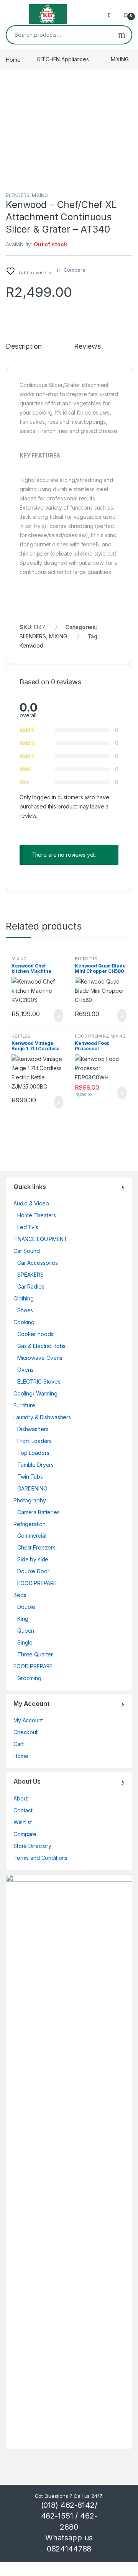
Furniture (24, 1405)
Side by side (33, 1559)
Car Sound (27, 1251)
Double (26, 1607)
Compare (25, 1834)
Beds (20, 1595)
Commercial (32, 1536)
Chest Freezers (36, 1547)
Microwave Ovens (40, 1358)
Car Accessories (38, 1263)
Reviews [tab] (87, 347)
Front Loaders (34, 1441)
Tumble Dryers (35, 1465)
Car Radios (31, 1286)
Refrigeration (30, 1524)
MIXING (120, 59)
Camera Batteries (39, 1512)
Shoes (25, 1310)
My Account (28, 1720)
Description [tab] (24, 347)
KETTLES (21, 1036)
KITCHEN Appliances (63, 59)
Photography (30, 1500)
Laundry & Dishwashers (42, 1417)
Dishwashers (33, 1429)
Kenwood (31, 645)
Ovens (25, 1370)
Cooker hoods (35, 1334)
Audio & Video (31, 1203)
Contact (23, 1810)
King (23, 1619)
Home (13, 59)
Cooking (24, 1322)
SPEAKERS (30, 1275)
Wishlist (23, 1822)
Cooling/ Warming (35, 1393)
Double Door (33, 1571)
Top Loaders (33, 1453)
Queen (26, 1631)
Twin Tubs (30, 1477)
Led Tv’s (28, 1227)
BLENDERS (18, 195)
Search (122, 35)
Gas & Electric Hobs (41, 1346)
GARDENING (32, 1488)
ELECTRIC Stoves (39, 1381)
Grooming (29, 1678)
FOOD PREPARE (91, 1036)
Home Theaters (37, 1215)
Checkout (25, 1732)
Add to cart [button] (58, 1015)
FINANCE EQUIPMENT (40, 1239)
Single (25, 1642)
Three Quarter (35, 1654)
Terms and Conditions (40, 1858)
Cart (18, 1744)
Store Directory (32, 1846)
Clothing (24, 1298)
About (21, 1798)
